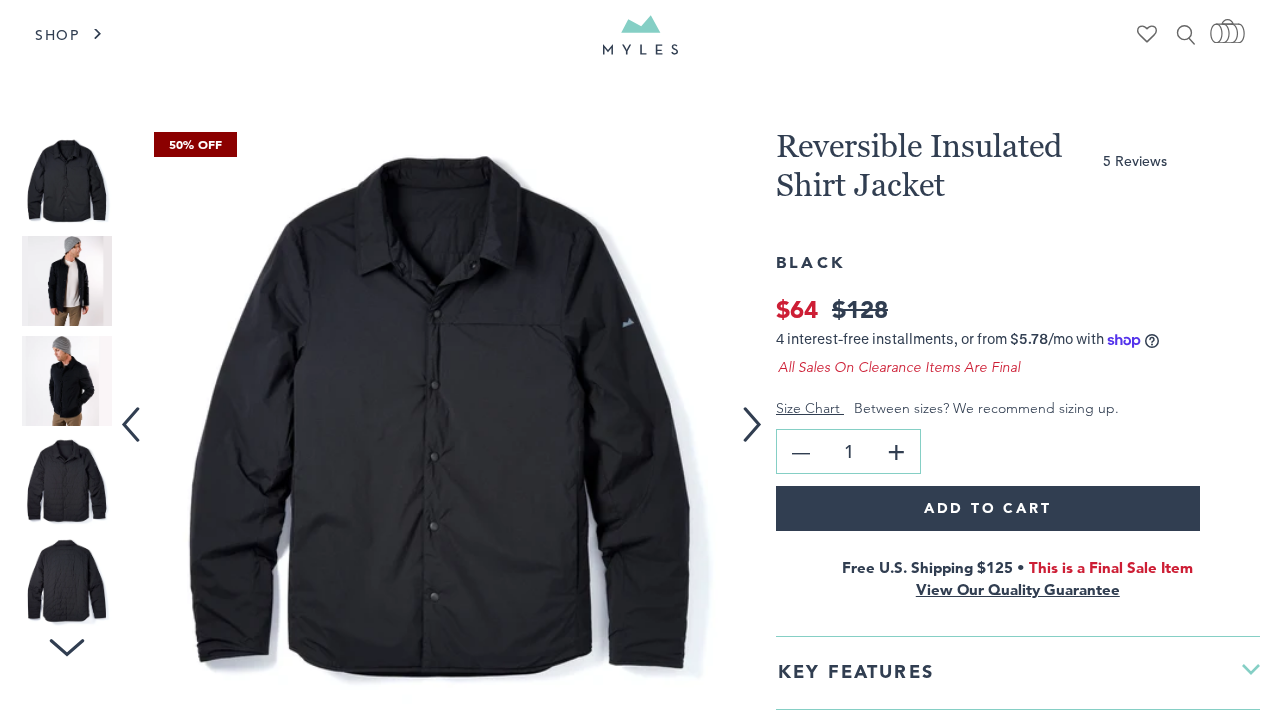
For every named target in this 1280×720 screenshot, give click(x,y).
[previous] (135, 411)
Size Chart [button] (810, 408)
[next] (760, 411)
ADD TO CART (988, 508)
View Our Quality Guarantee (1018, 589)
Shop (57, 35)
